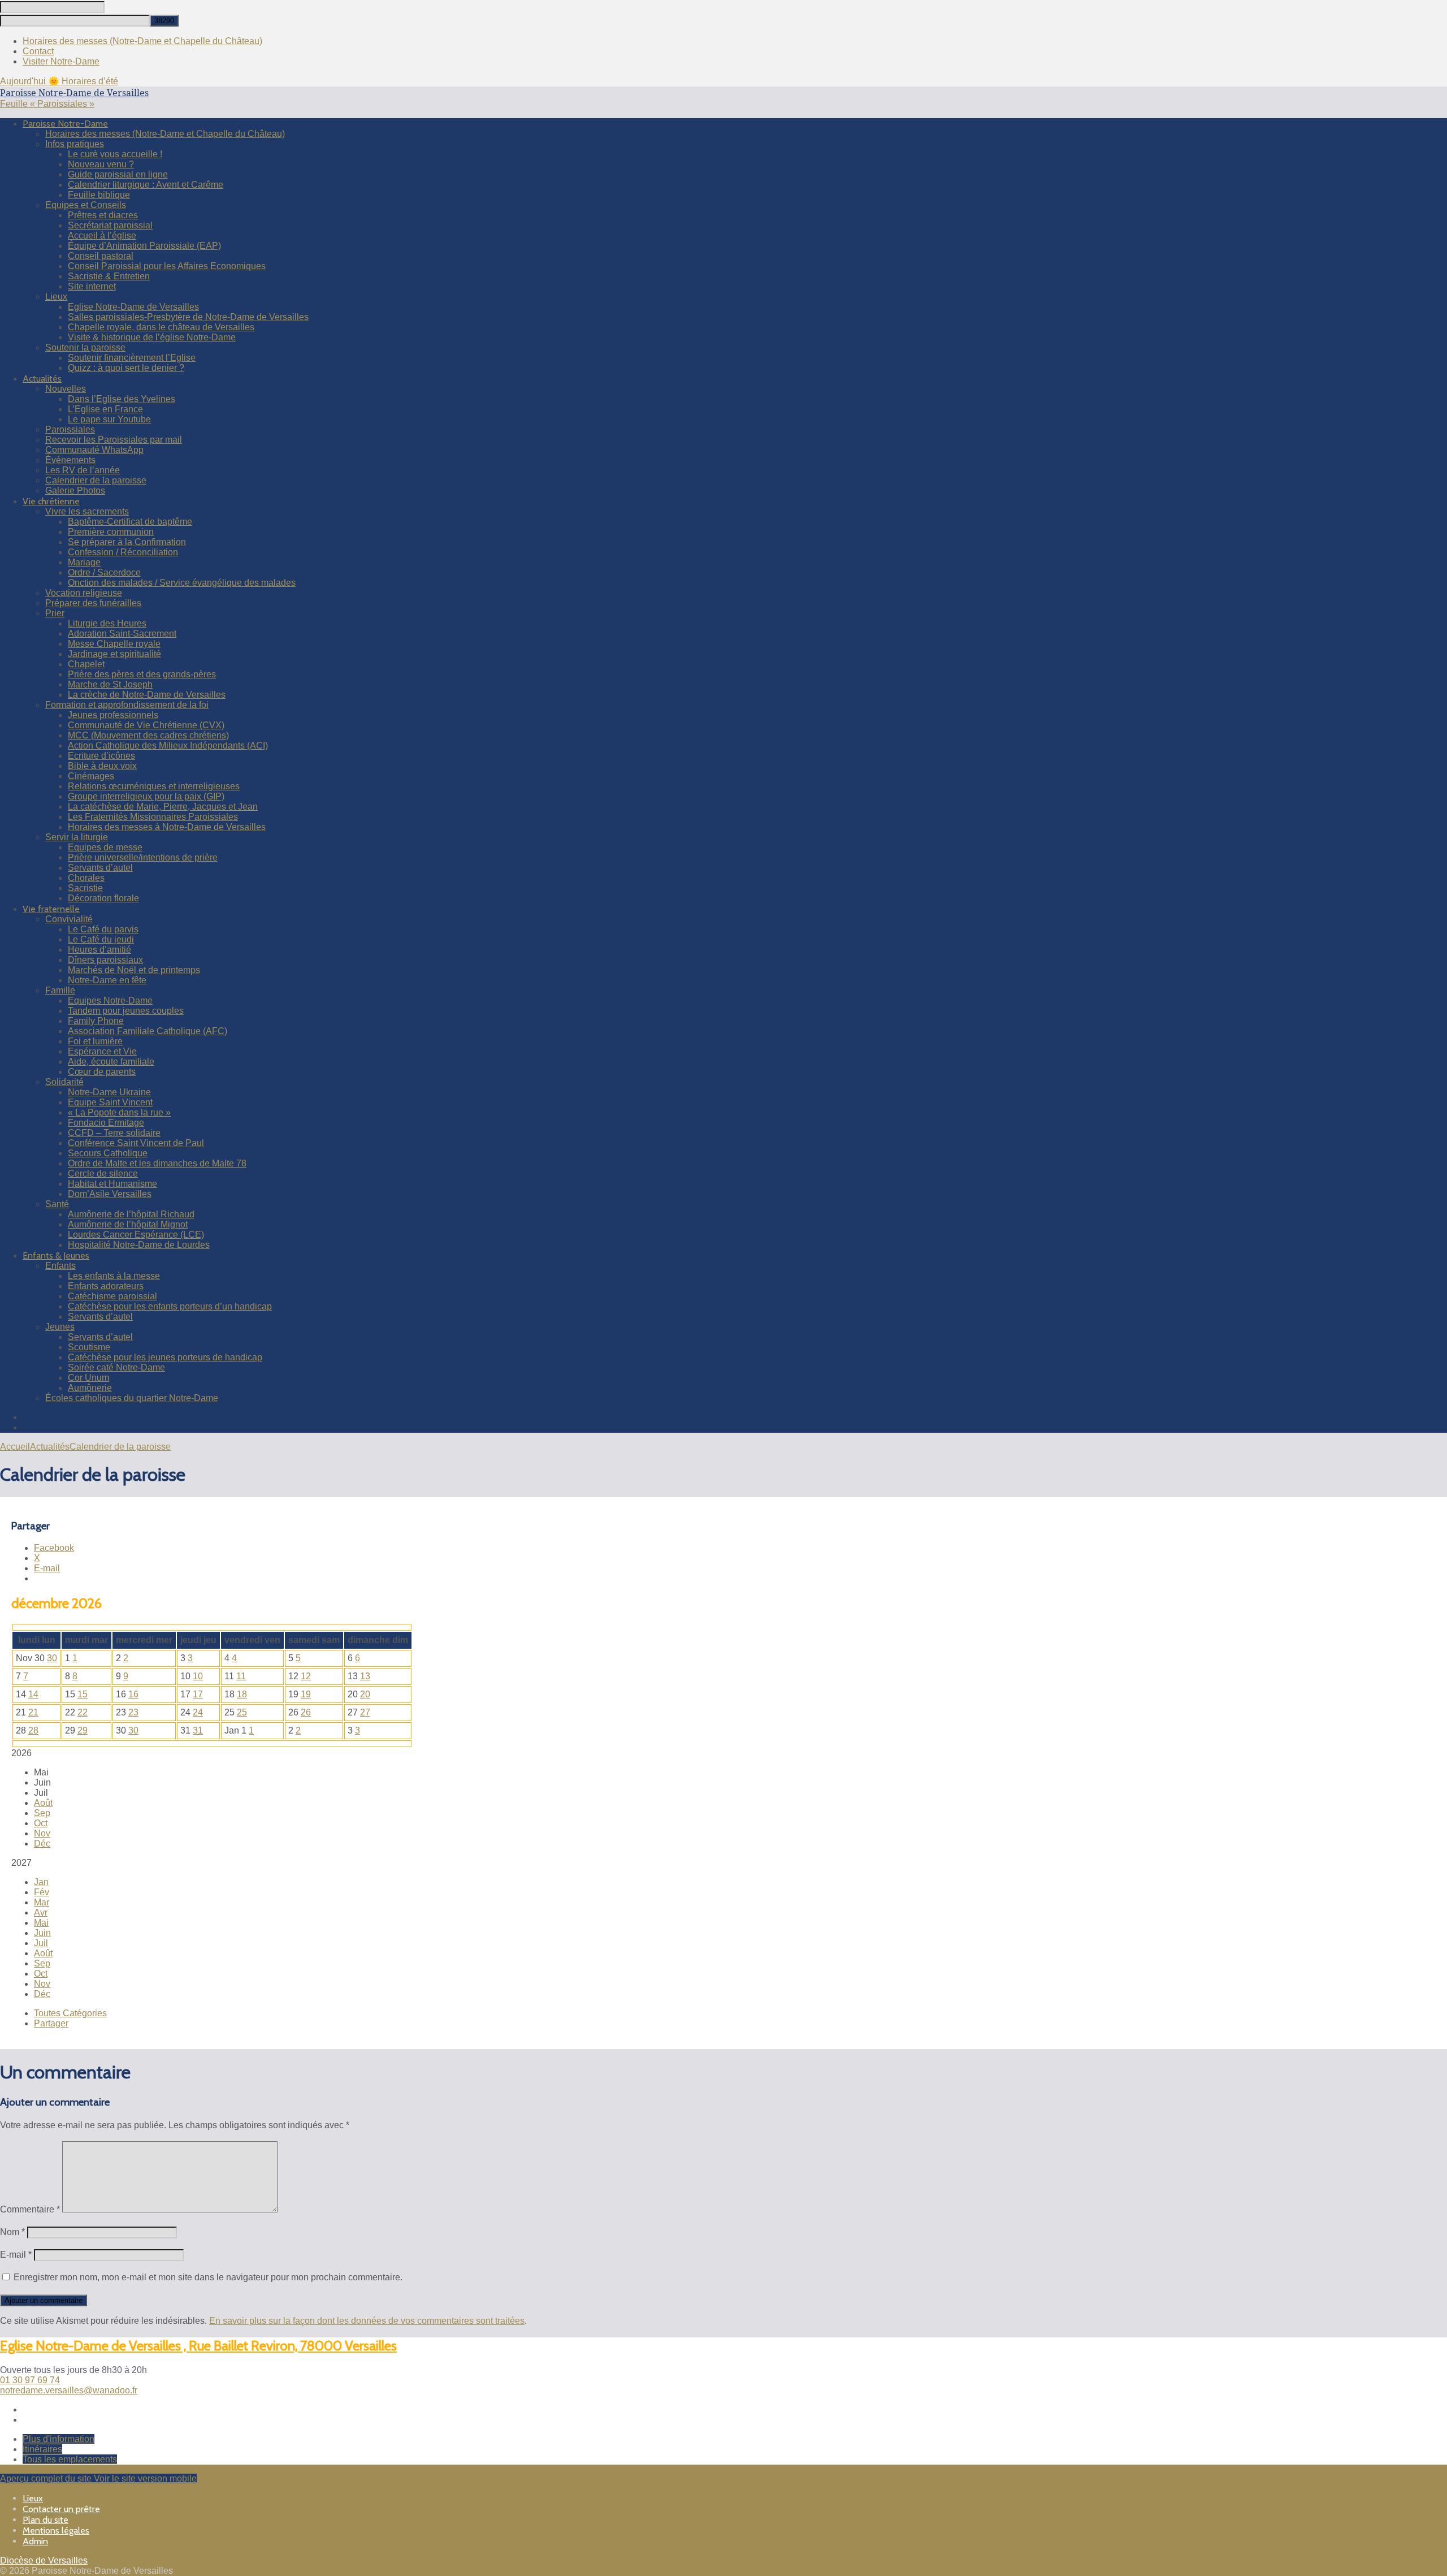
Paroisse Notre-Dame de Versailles (74, 93)
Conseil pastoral (101, 256)
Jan (41, 1882)
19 (306, 1694)
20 (365, 1694)
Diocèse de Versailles (44, 2560)
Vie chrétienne (51, 501)
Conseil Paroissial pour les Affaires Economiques (167, 266)
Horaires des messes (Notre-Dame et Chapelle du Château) (142, 41)
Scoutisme (89, 1347)
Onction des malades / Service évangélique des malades (182, 583)
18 (242, 1694)
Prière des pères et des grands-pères (142, 674)
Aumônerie (90, 1388)
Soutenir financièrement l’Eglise (132, 358)
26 (306, 1712)
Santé (57, 1204)
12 (306, 1676)
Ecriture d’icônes (101, 756)
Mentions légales (56, 2530)
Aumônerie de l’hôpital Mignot (128, 1224)
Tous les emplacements (70, 2459)
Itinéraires (42, 2449)
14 (33, 1694)
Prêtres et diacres (103, 215)
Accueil (15, 1447)
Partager (51, 2023)
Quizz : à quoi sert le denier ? (126, 368)
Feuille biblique (99, 195)
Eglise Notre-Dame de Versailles (133, 307)
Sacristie (85, 888)
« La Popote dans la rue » (119, 1112)
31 (198, 1730)
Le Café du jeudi (101, 939)
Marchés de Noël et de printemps (134, 970)
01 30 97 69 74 (30, 2380)
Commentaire (30, 2209)
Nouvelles (66, 389)
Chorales (86, 878)
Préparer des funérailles (93, 603)
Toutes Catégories (70, 2013)
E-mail (16, 2255)
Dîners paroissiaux (105, 960)
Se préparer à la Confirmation (127, 542)
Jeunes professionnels (113, 715)
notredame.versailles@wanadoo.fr (69, 2390)
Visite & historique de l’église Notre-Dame (152, 337)
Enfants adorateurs (106, 1286)
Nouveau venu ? (101, 164)
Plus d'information (59, 2439)
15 (83, 1694)
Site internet (92, 286)
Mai (41, 1923)
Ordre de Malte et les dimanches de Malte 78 (157, 1163)
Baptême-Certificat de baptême (130, 522)
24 (198, 1712)
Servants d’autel (100, 868)
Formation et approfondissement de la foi (127, 705)
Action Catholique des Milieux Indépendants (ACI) (168, 745)
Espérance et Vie (102, 1051)
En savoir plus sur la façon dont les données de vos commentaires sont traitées (367, 2321)
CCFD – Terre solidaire (114, 1133)
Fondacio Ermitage (106, 1123)
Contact (38, 51)
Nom (12, 2232)
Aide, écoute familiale (111, 1062)
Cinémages (91, 776)
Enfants (60, 1266)
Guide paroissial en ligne (118, 174)
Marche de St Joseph (110, 684)
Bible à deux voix (102, 766)
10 (198, 1676)
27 (365, 1712)
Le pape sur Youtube (109, 419)
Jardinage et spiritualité (114, 654)
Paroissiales (70, 429)
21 (33, 1712)
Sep (42, 1813)
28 (33, 1730)
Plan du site (46, 2520)
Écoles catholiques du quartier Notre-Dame (132, 1398)
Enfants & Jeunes (56, 1255)
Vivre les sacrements (87, 511)
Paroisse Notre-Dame (65, 124)
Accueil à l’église (102, 235)
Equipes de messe (105, 847)
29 (83, 1730)
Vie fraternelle (51, 909)
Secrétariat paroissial (110, 225)
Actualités (42, 379)
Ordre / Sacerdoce (104, 572)
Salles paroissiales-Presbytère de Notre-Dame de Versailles (188, 317)
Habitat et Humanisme (112, 1184)
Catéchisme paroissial (112, 1296)
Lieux (56, 297)
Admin (35, 2541)
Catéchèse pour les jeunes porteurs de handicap (165, 1357)
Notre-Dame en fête (107, 980)
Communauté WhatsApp (94, 450)
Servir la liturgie (77, 837)
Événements (70, 460)
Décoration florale (103, 898)
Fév (42, 1892)
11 (241, 1676)
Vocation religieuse (84, 593)
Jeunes (60, 1327)
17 (198, 1694)
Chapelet (86, 664)
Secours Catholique (108, 1153)
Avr (41, 1912)
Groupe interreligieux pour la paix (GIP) (146, 796)
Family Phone (96, 1021)
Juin (42, 1933)
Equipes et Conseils (86, 205)
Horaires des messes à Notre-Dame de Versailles (167, 827)
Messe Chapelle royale (114, 644)
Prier (55, 613)
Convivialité (69, 919)
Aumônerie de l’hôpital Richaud (131, 1214)
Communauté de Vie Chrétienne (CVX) (146, 725)
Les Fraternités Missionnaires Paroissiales (153, 817)
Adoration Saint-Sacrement (122, 634)
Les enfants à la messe (114, 1276)
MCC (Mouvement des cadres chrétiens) (148, 735)
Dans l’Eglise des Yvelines (122, 399)
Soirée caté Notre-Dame (116, 1367)
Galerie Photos (75, 490)
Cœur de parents (102, 1072)
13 (365, 1676)
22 (83, 1712)
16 (133, 1694)
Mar (42, 1902)
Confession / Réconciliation (123, 552)
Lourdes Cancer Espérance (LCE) (136, 1235)
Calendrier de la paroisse (96, 480)
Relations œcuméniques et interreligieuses (154, 786)
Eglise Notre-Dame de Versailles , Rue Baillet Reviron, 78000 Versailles (198, 2346)
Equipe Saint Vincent (110, 1102)
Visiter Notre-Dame (61, 61)
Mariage (84, 562)
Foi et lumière (95, 1041)
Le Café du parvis (103, 929)
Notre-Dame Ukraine (109, 1092)
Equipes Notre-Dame (110, 1000)
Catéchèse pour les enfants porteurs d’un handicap (170, 1306)
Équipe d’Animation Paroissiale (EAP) (144, 246)
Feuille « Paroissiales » (47, 104)
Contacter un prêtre (61, 2509)
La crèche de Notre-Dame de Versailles (147, 695)
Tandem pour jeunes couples (126, 1011)
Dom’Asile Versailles (110, 1194)
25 (242, 1712)
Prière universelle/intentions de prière (143, 857)
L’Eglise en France (105, 409)
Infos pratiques (75, 144)
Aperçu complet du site (47, 2478)
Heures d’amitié (99, 950)
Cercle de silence (103, 1174)
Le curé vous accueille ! (115, 154)
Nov (42, 1833)
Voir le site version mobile (145, 2478)
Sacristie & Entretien (109, 276)
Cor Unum (88, 1378)
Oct (41, 1823)
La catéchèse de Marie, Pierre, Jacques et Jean (163, 807)
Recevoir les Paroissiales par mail (114, 440)
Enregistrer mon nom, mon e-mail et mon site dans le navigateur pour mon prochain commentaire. (208, 2277)
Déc (42, 1844)
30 (52, 1658)
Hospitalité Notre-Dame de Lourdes (139, 1245)
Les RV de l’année (83, 470)
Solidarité (64, 1082)
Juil (41, 1943)
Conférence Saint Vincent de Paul (136, 1143)
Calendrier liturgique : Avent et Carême (146, 185)
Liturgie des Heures (107, 623)
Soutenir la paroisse (85, 347)
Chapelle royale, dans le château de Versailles (161, 327)
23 (133, 1712)
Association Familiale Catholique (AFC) (148, 1031)
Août (43, 1803)
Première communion (111, 532)
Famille (60, 990)
